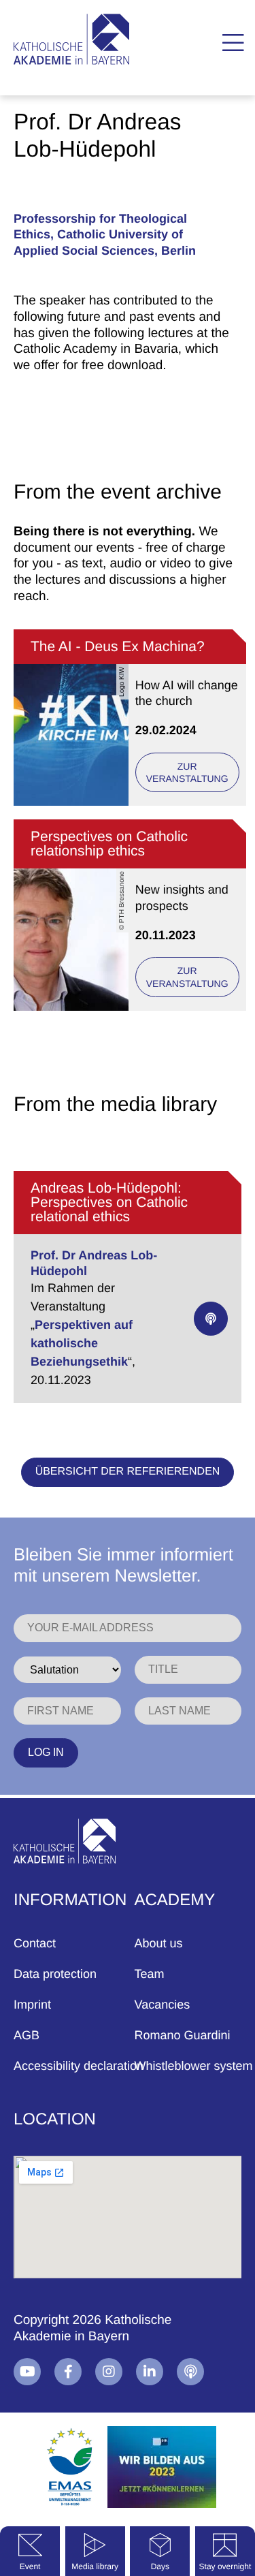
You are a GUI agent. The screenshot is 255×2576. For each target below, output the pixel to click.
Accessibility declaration (79, 2066)
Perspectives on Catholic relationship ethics (109, 844)
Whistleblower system (194, 2066)
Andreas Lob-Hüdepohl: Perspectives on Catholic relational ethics (109, 1203)
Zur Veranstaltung (187, 772)
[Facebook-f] (68, 2372)
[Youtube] (27, 2372)
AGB (27, 2035)
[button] (233, 43)
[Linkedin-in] (150, 2372)
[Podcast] (190, 2372)
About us (159, 1943)
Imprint (32, 2005)
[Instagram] (109, 2372)
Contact (35, 1943)
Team (150, 1974)
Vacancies (163, 2005)
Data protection (55, 1974)
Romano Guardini (183, 2035)
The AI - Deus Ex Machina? (118, 647)
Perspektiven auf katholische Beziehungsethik (82, 1343)
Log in (46, 1752)
